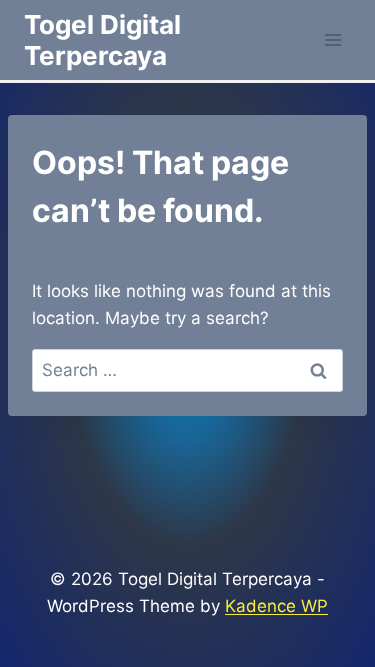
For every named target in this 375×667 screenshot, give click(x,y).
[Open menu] (332, 39)
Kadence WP (276, 606)
